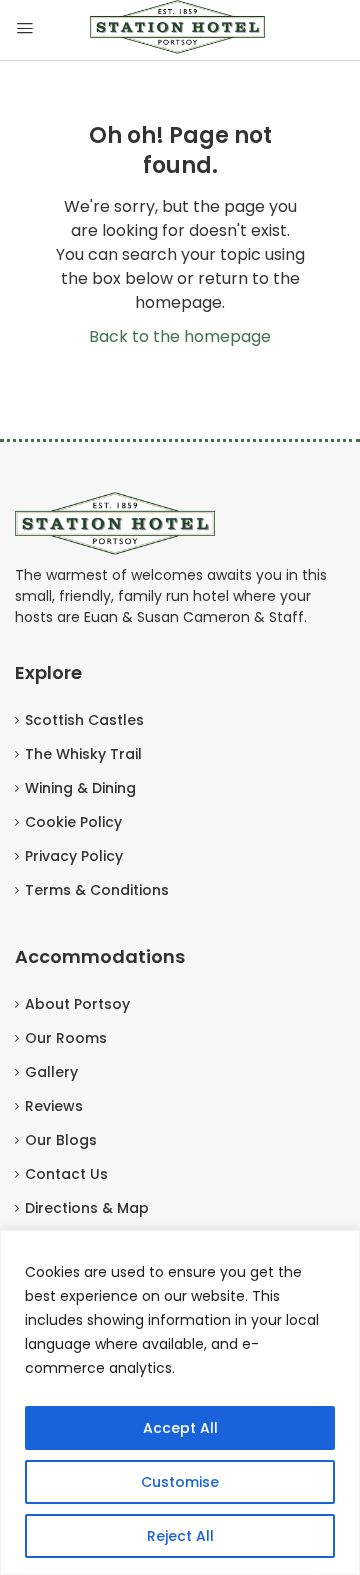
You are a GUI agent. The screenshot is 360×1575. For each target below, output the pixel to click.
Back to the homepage (180, 336)
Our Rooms (66, 1038)
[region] (180, 1402)
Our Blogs (61, 1140)
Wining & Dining (80, 788)
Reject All (180, 1536)
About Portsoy (77, 1004)
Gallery (51, 1072)
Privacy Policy (74, 856)
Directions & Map (87, 1208)
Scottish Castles (84, 720)
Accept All (180, 1428)
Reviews (54, 1106)
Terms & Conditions (97, 890)
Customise (180, 1482)
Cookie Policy (73, 822)
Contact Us (66, 1174)
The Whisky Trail (83, 754)
